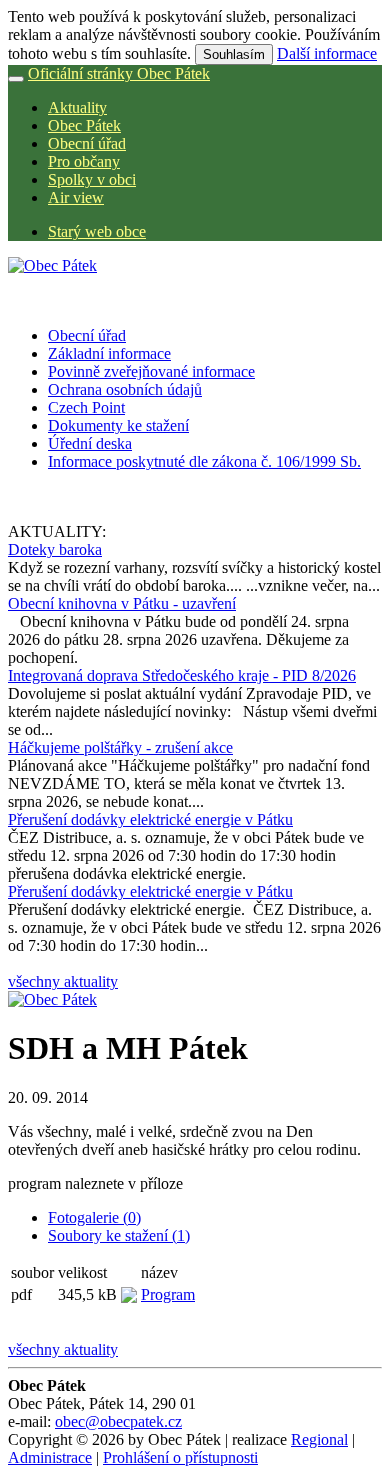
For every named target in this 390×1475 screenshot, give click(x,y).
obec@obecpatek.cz (118, 1421)
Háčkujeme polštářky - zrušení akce (120, 747)
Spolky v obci (92, 179)
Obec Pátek (84, 125)
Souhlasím (234, 54)
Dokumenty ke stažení (118, 425)
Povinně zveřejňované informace (151, 371)
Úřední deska (90, 443)
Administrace (50, 1457)
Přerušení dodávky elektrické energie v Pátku (150, 819)
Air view (76, 197)
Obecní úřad (87, 143)
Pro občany (84, 161)
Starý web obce (97, 231)
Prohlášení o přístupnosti (180, 1457)
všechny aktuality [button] (63, 981)
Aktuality (77, 107)
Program (168, 1294)
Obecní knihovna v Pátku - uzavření (122, 603)
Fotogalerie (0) (94, 1217)
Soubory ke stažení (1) (119, 1235)
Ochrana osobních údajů (125, 389)
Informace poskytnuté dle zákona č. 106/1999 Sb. (204, 461)
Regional (319, 1439)
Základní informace (109, 353)
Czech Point (86, 407)
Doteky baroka (55, 549)
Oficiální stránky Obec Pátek (119, 73)
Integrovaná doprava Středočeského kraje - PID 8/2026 (182, 675)
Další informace (327, 53)
